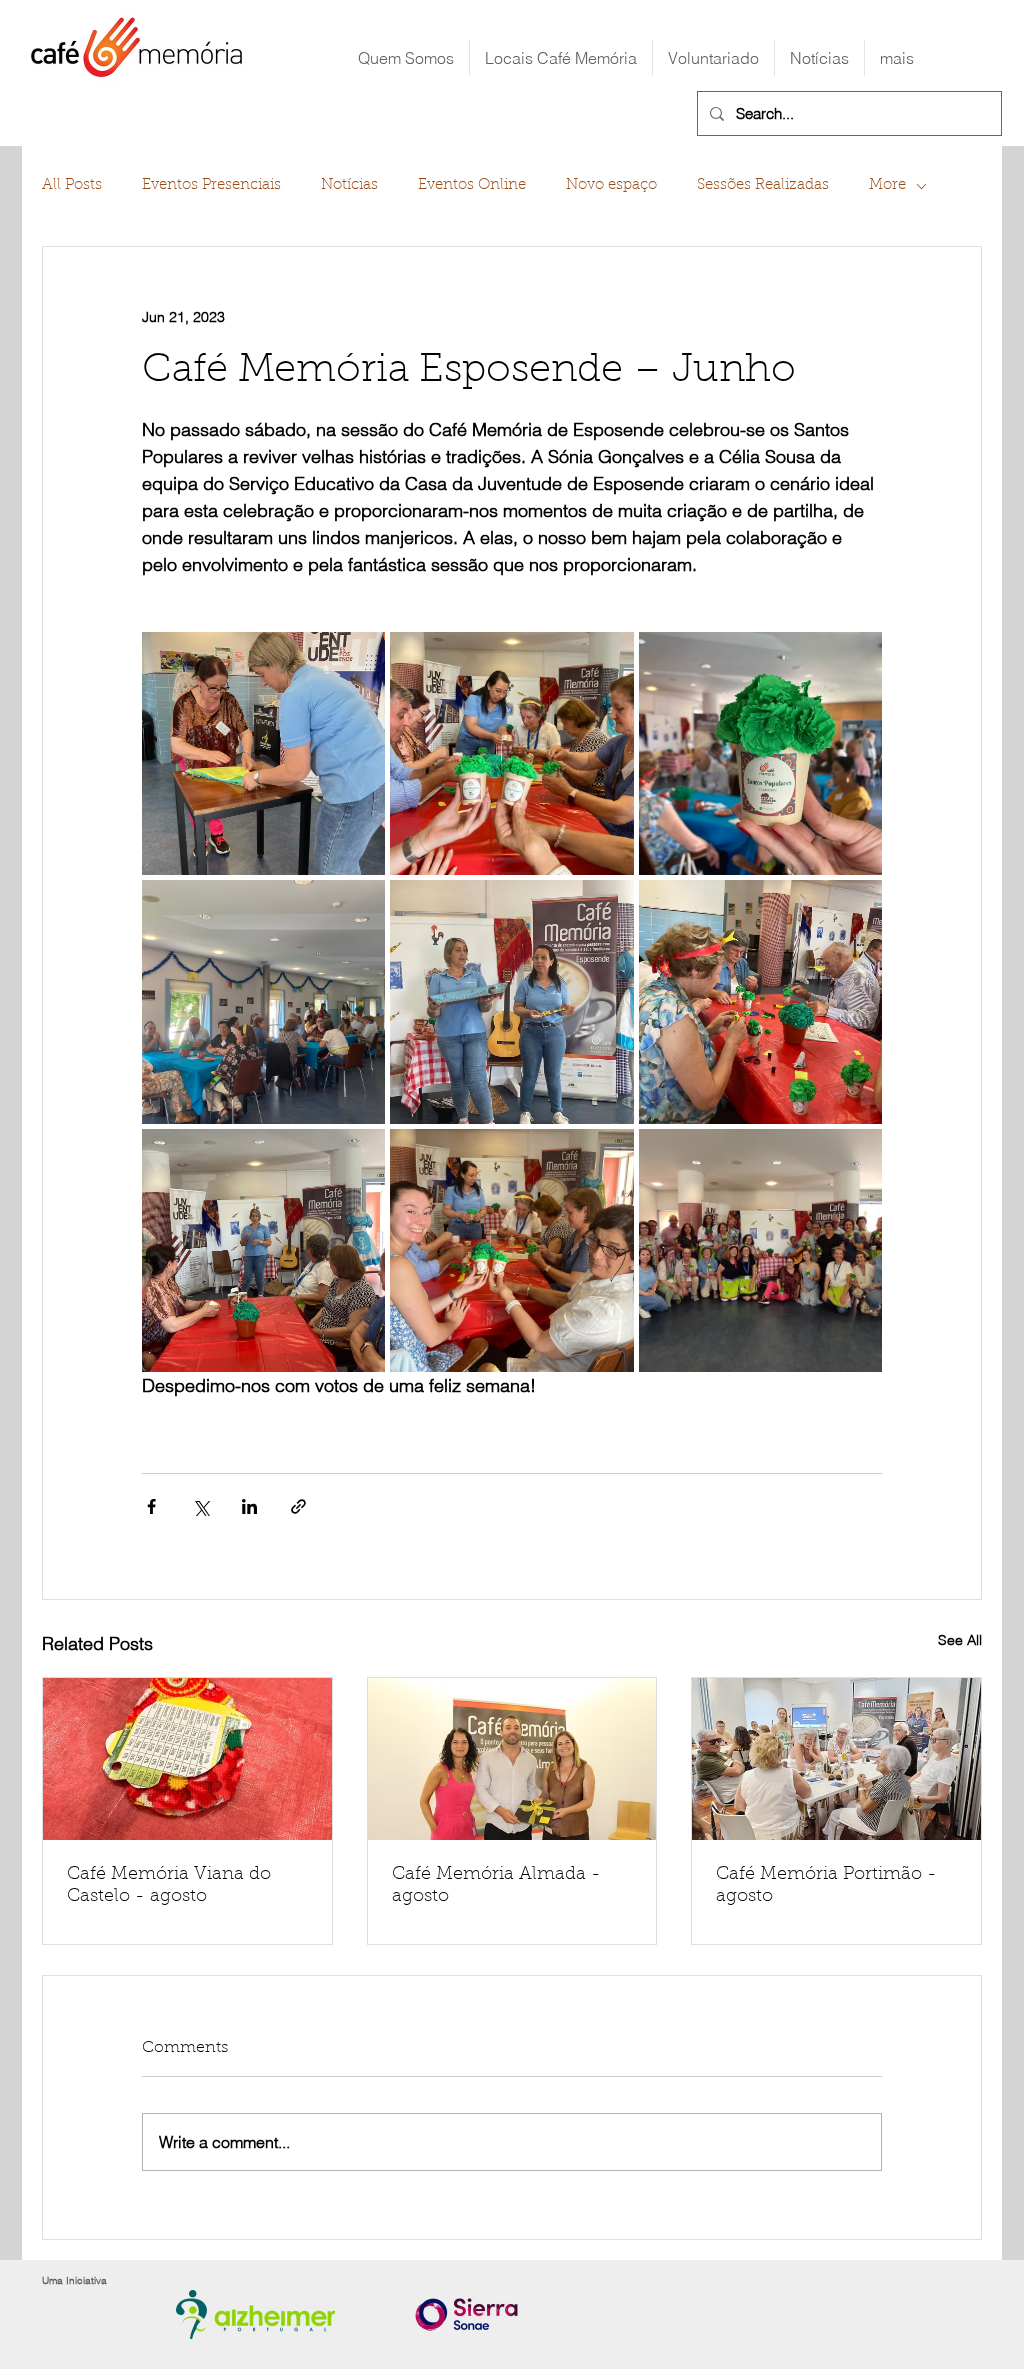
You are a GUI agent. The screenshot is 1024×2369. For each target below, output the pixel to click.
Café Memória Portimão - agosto (826, 1886)
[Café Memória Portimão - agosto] (836, 1759)
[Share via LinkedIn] (249, 1506)
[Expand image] (263, 753)
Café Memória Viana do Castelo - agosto (169, 1886)
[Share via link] (298, 1506)
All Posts (72, 185)
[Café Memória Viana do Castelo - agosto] (187, 1759)
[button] (561, 58)
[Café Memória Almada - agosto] (512, 1759)
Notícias (349, 185)
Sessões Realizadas (763, 185)
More (887, 185)
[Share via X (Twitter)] (200, 1506)
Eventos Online (472, 185)
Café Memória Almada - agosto (496, 1886)
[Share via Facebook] (151, 1506)
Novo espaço (611, 185)
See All (960, 1640)
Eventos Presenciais (211, 185)
